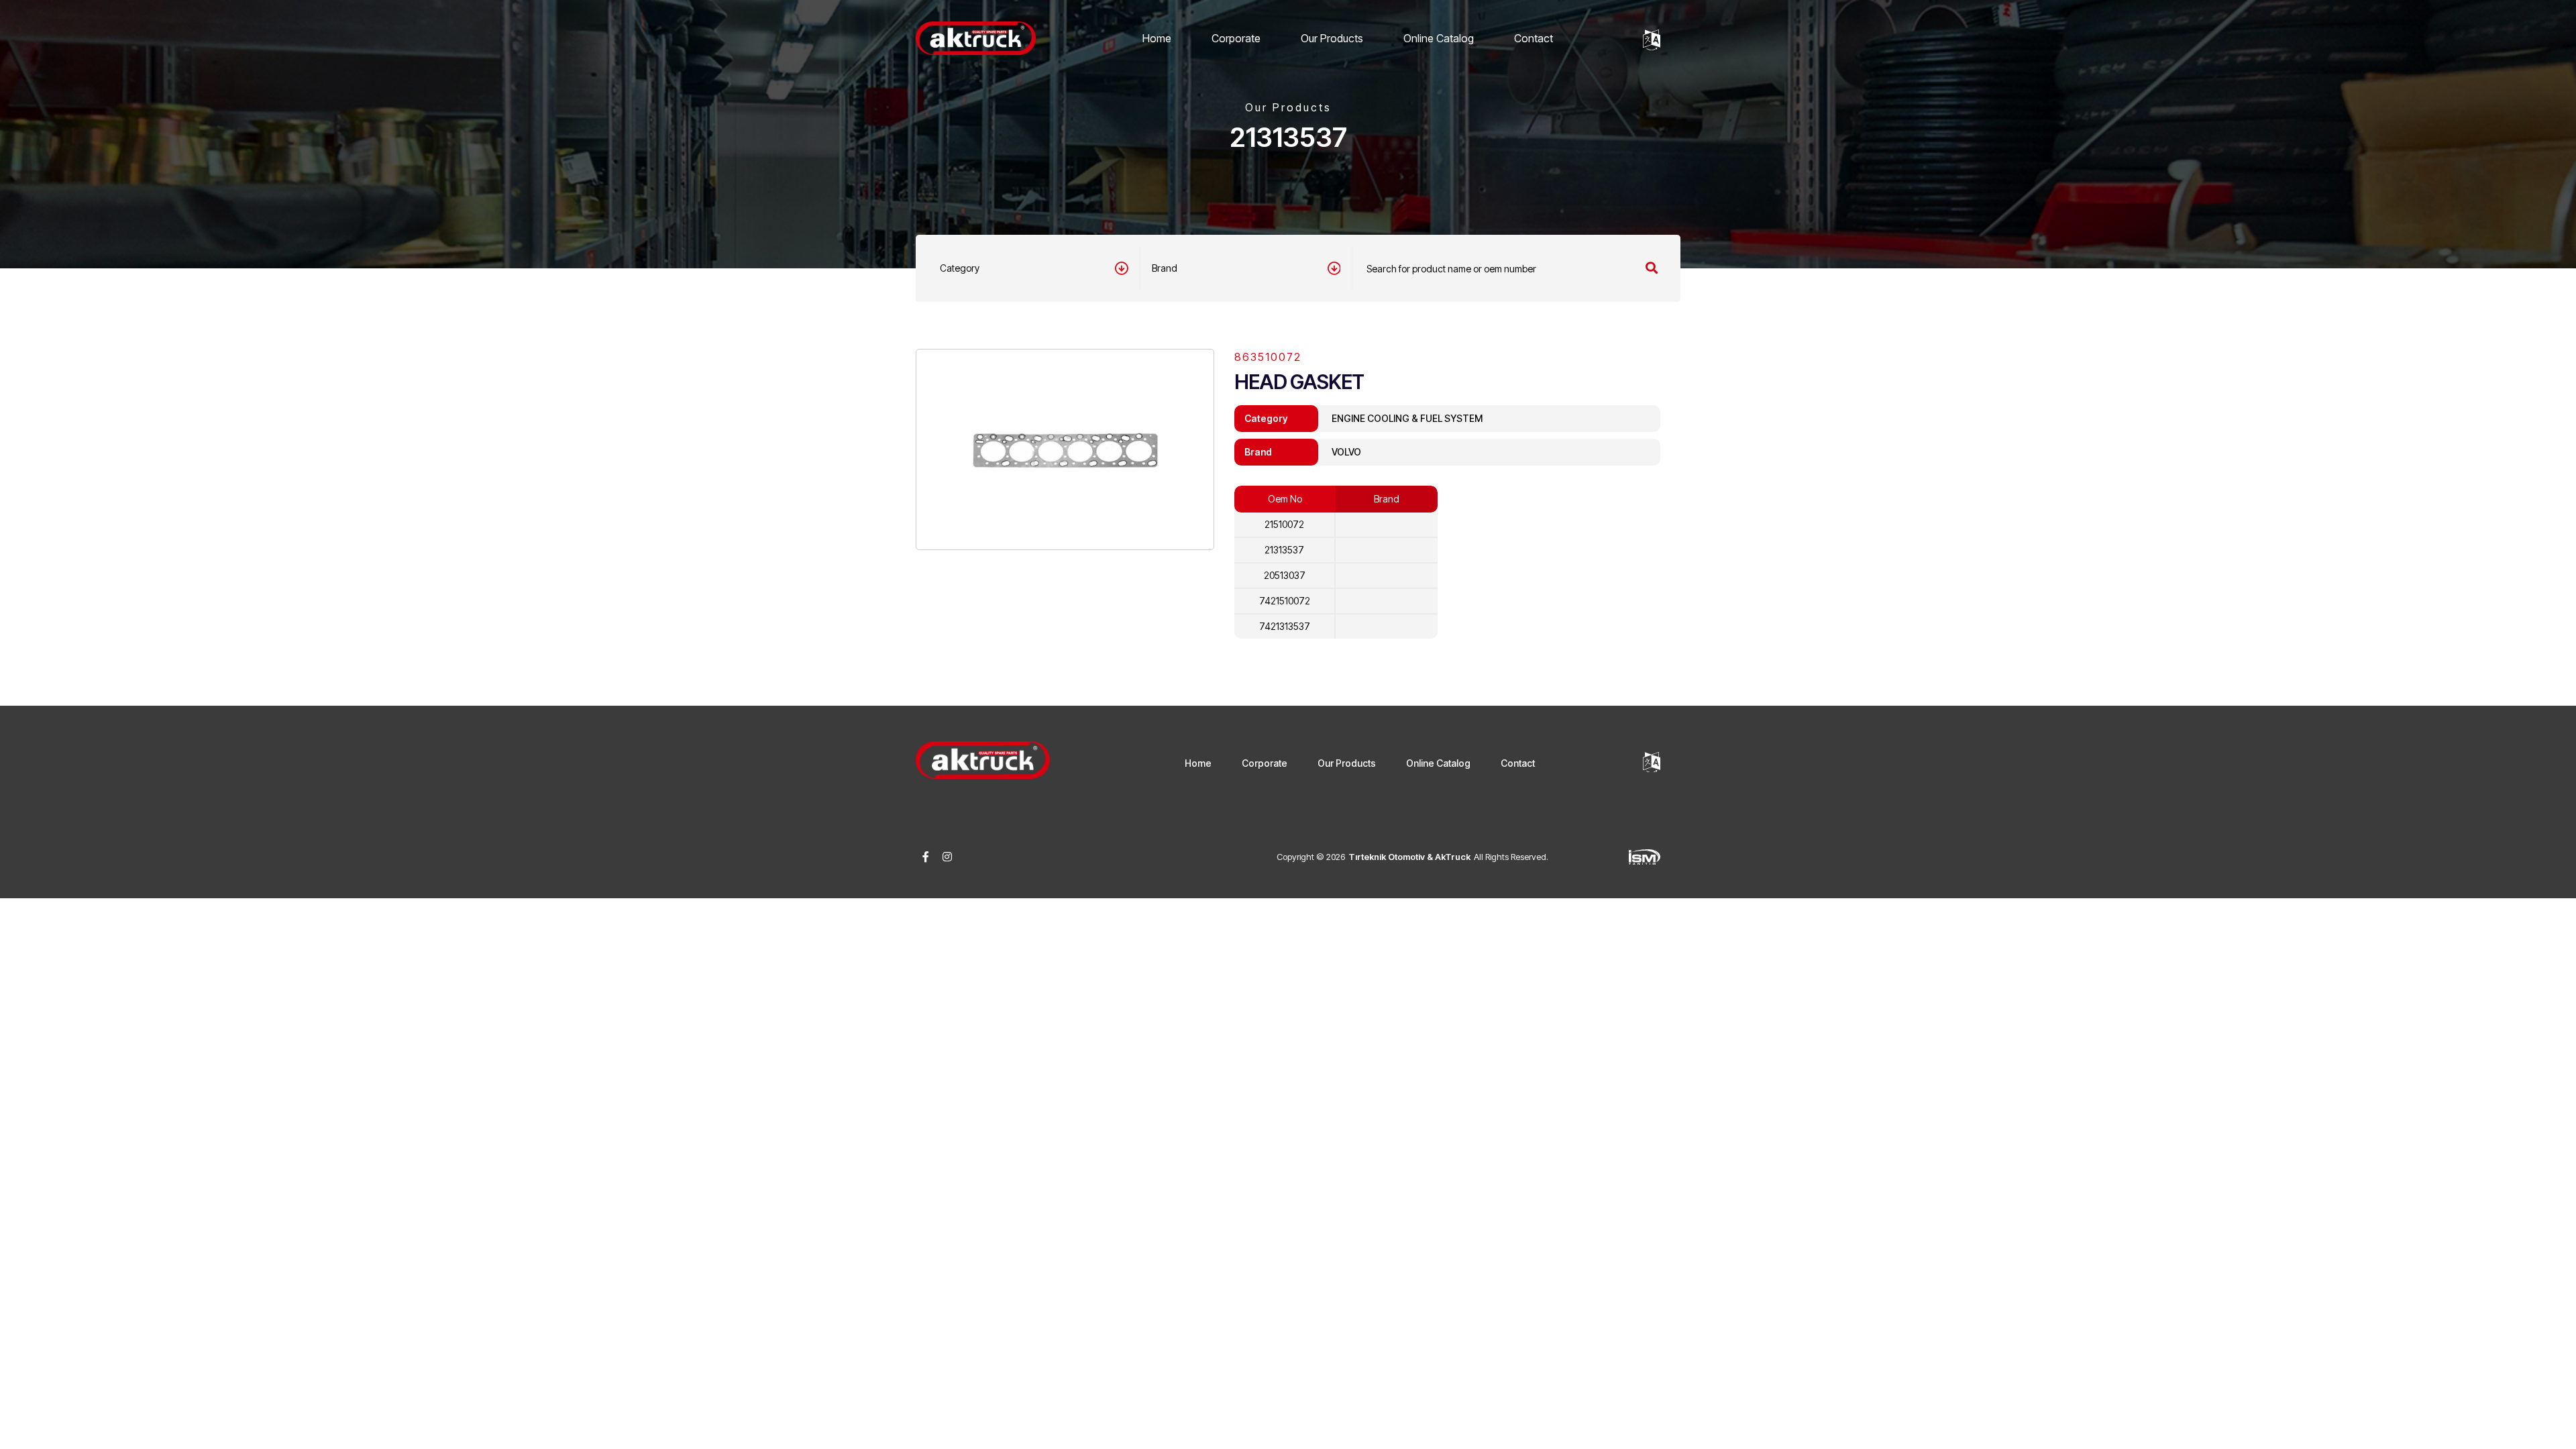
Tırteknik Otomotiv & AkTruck (1409, 857)
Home (1157, 38)
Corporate (1236, 38)
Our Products (1332, 38)
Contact (1534, 38)
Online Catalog (1439, 38)
